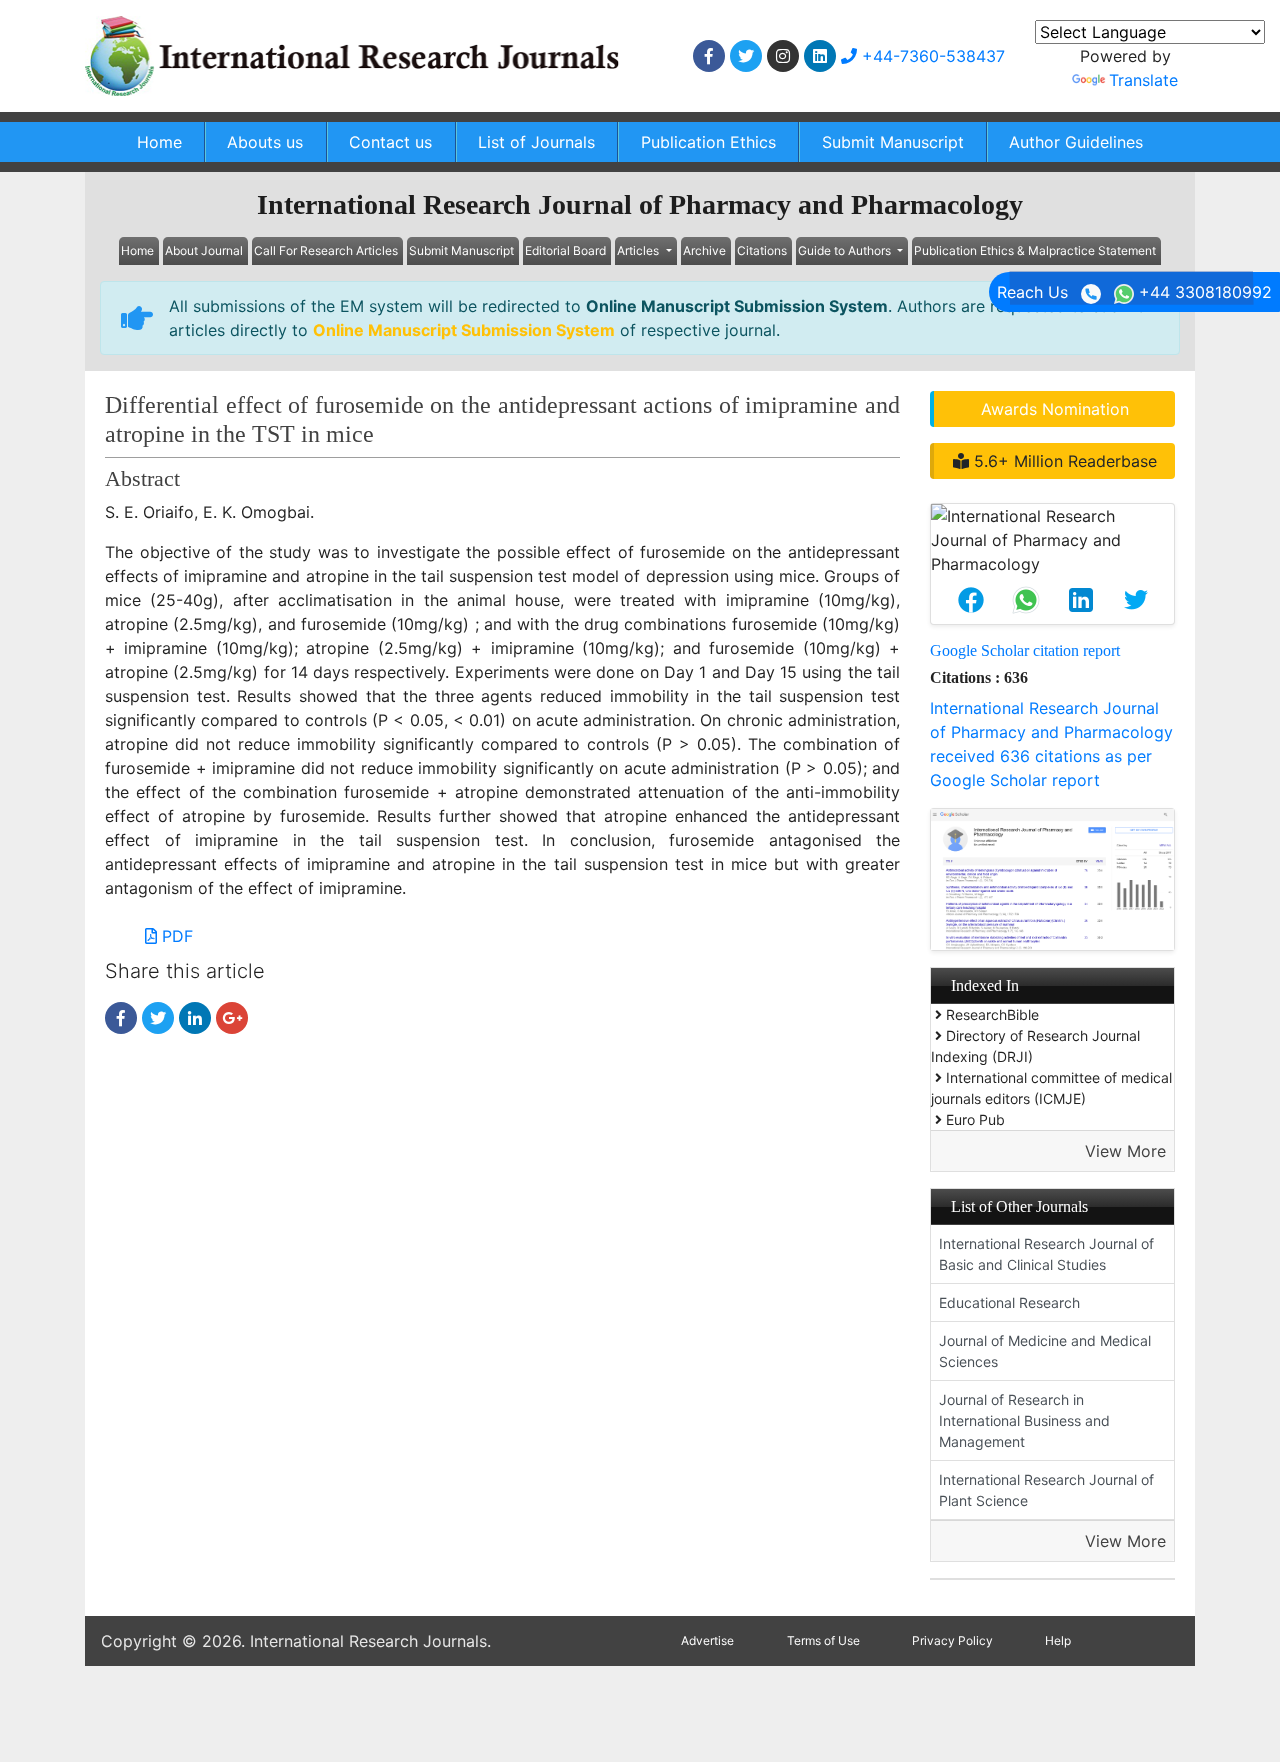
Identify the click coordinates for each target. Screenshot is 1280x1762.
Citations (762, 250)
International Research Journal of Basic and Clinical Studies (1046, 1254)
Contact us (390, 142)
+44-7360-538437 (931, 56)
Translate (1143, 80)
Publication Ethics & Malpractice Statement (1035, 250)
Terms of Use (823, 1640)
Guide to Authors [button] (846, 250)
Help (1058, 1640)
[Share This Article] (970, 600)
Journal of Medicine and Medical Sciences (1045, 1351)
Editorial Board (565, 250)
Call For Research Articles (326, 250)
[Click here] (709, 56)
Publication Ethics (708, 142)
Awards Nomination (1055, 409)
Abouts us (265, 142)
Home (159, 142)
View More (1125, 1151)
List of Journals (536, 142)
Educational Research (1009, 1302)
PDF (175, 936)
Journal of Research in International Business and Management (1024, 1420)
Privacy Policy (952, 1640)
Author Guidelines (1076, 142)
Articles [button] (639, 250)
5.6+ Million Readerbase (1063, 461)
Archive (704, 250)
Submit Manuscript (893, 142)
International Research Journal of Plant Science (1046, 1490)
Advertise (707, 1640)
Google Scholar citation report (1025, 650)
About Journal (204, 250)
